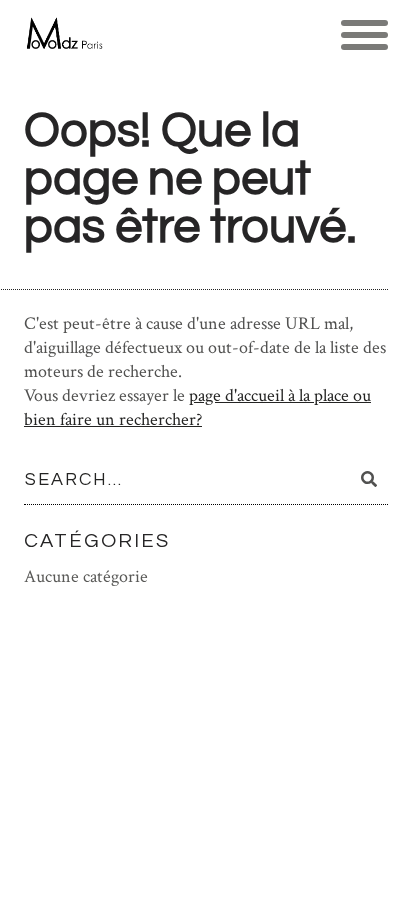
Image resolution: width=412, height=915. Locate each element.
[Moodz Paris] (63, 35)
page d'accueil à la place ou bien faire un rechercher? (197, 407)
